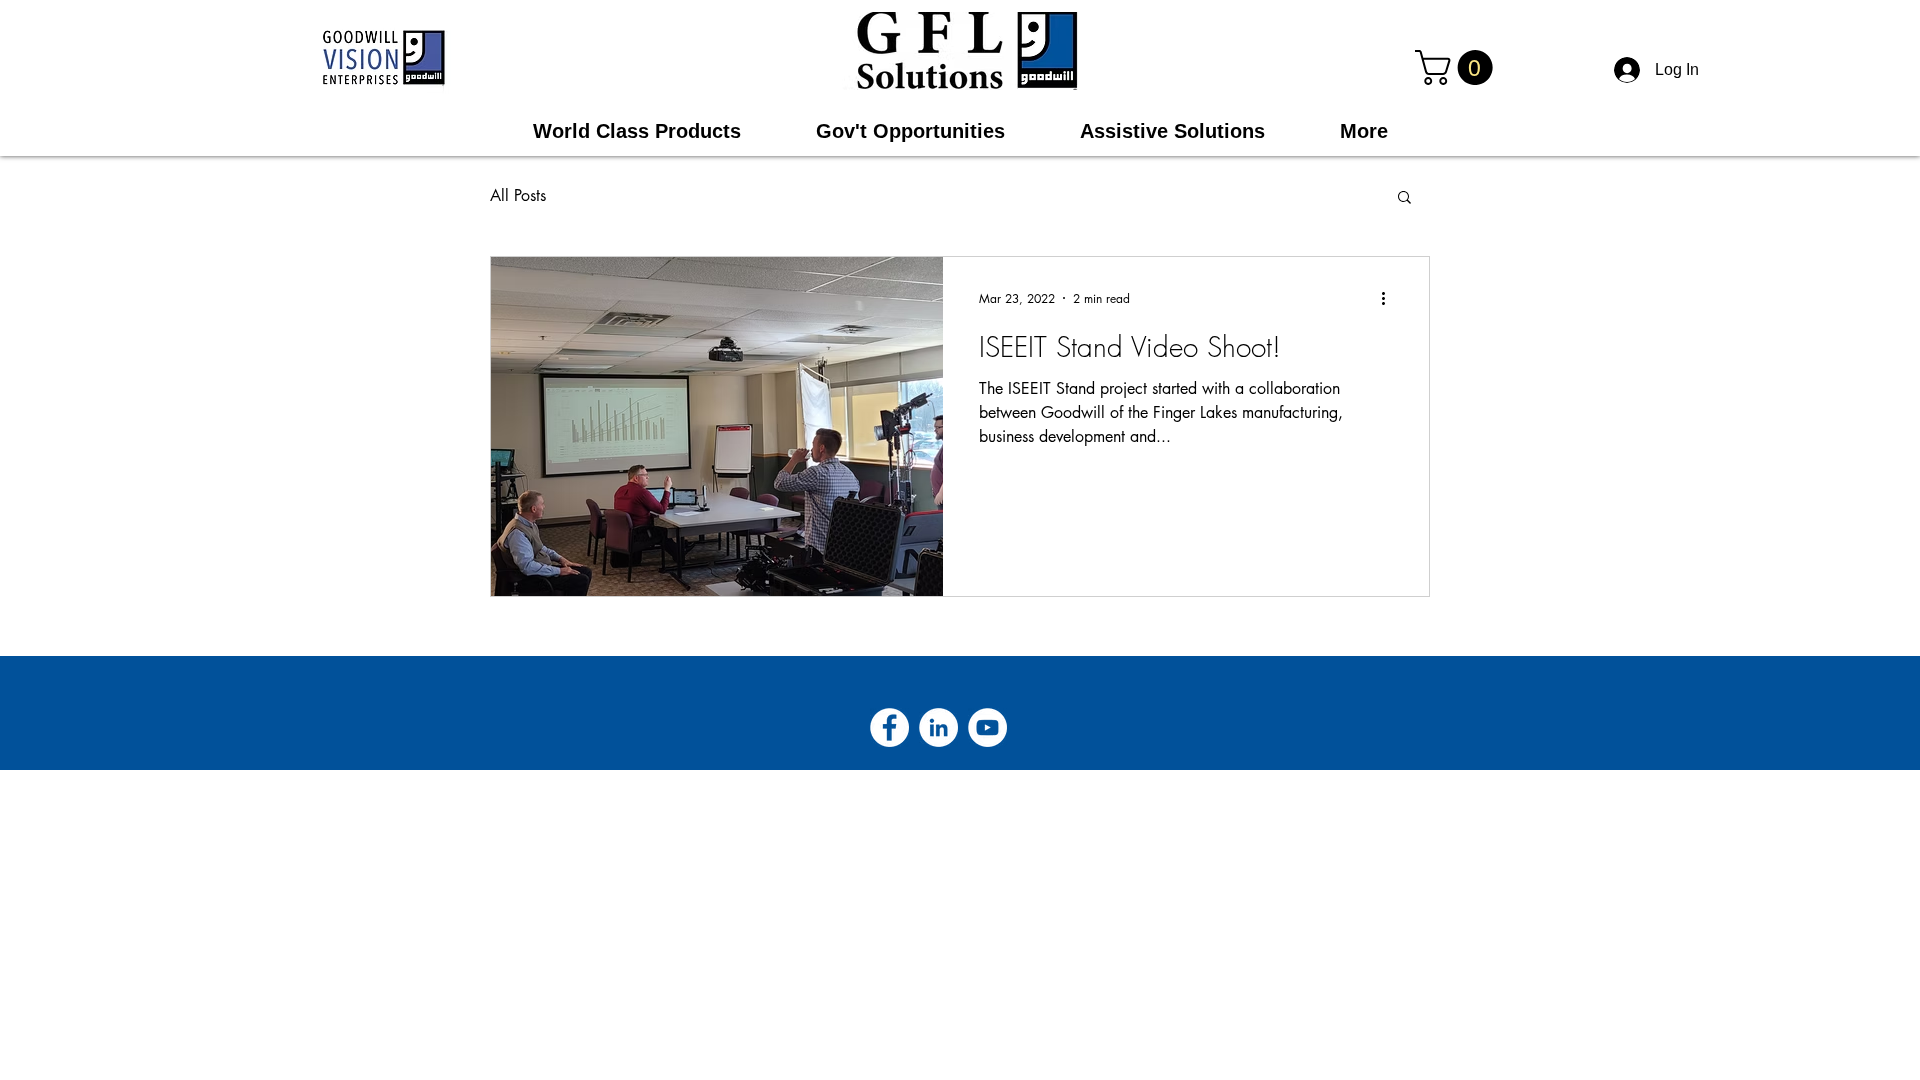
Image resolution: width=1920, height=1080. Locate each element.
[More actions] (1390, 298)
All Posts (518, 195)
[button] (1458, 67)
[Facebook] (889, 727)
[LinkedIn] (938, 727)
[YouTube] (987, 727)
